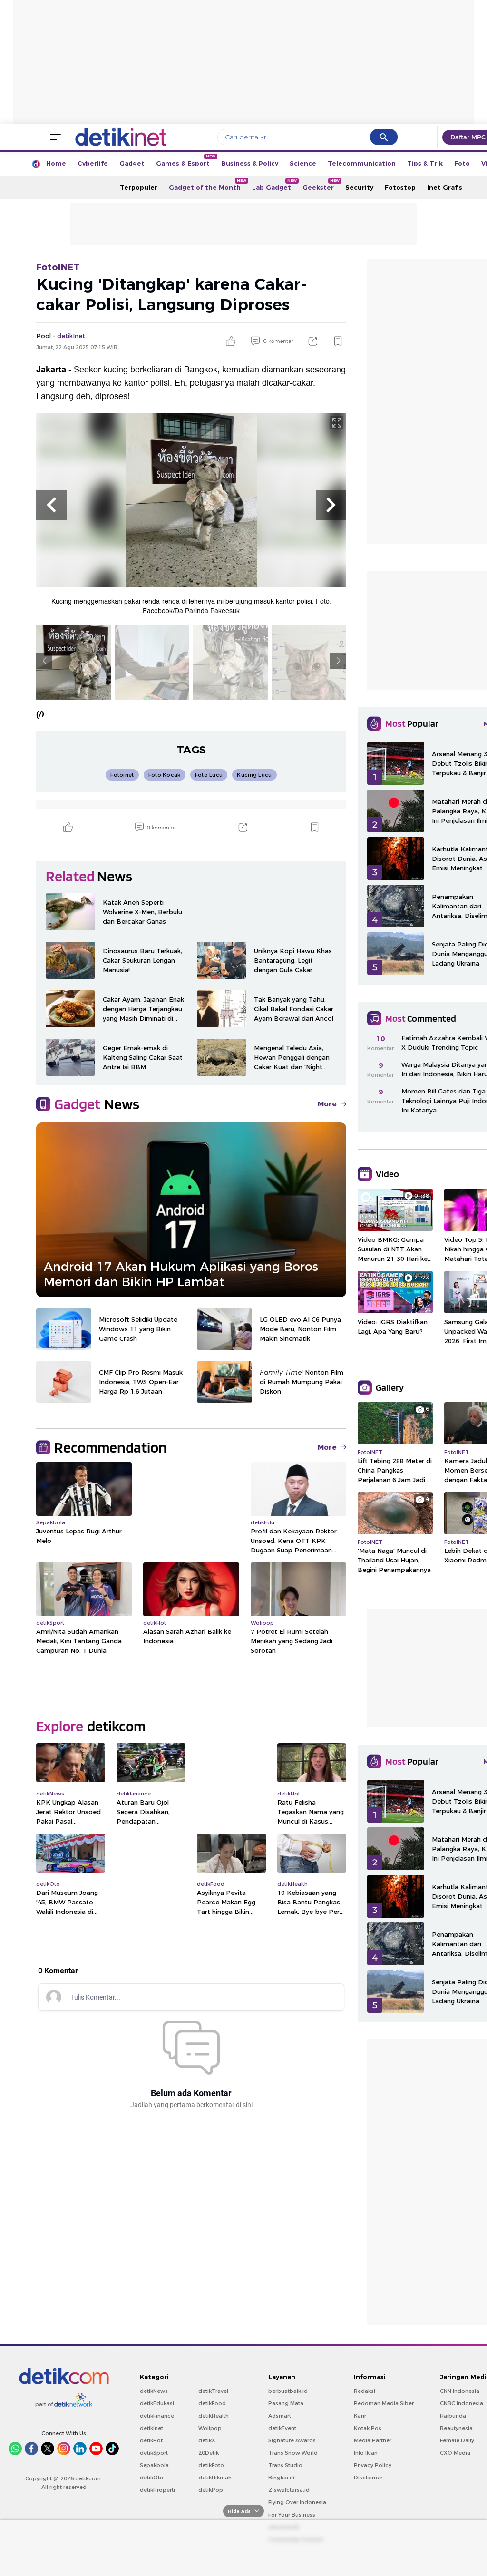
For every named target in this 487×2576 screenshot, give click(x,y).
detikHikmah (215, 2478)
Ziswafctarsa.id (289, 2490)
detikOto (152, 2478)
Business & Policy (250, 163)
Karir (360, 2416)
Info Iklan (366, 2453)
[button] (51, 505)
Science (303, 163)
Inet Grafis (445, 187)
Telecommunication (362, 163)
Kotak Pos (368, 2428)
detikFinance (157, 2416)
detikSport (154, 2453)
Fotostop (400, 187)
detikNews (154, 2391)
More (327, 1104)
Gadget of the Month (208, 185)
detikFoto (211, 2465)
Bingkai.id (282, 2478)
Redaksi (365, 2391)
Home (56, 163)
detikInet (151, 2428)
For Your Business (292, 2515)
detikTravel (213, 2391)
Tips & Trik (425, 163)
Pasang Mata (286, 2403)
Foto (462, 163)
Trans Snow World (293, 2453)
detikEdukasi (157, 2403)
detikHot (151, 2440)
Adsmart (280, 2416)
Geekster (321, 185)
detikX (207, 2440)
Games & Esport (186, 161)
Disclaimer (368, 2478)
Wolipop (210, 2428)
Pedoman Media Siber (384, 2403)
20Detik (209, 2453)
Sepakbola (154, 2465)
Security (359, 187)
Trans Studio (285, 2465)
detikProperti (157, 2490)
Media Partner (373, 2440)
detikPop (211, 2490)
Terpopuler (139, 187)
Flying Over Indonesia (297, 2502)
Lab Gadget (274, 185)
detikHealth (214, 2416)
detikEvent (282, 2428)
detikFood (212, 2403)
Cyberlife (93, 163)
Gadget (132, 163)
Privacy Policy (373, 2465)
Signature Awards (292, 2440)
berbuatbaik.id (288, 2391)
